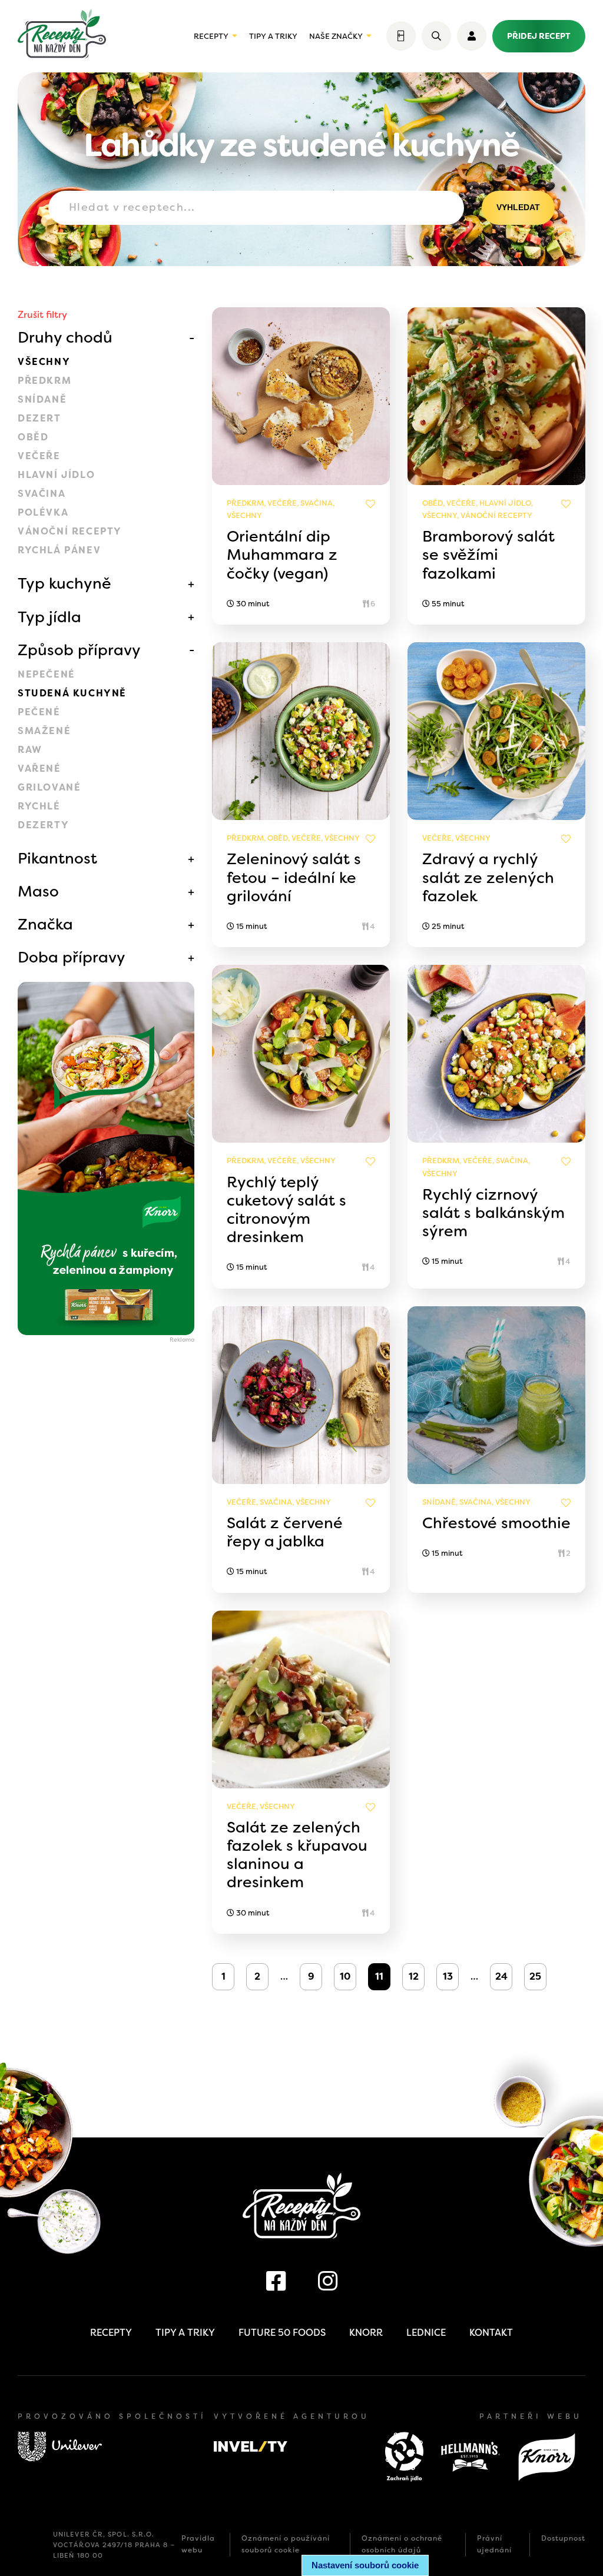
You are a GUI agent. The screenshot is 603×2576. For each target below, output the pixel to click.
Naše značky (336, 36)
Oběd (33, 437)
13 (448, 1976)
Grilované (49, 787)
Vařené (39, 769)
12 (414, 1976)
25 (535, 1976)
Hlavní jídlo (56, 475)
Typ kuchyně (64, 583)
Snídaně (42, 399)
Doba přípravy (72, 957)
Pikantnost (57, 858)
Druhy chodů (65, 337)
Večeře (39, 456)
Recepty (211, 36)
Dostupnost (563, 2538)
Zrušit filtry (42, 315)
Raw (30, 750)
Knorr (366, 2333)
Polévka (43, 512)
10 (345, 1976)
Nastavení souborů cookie (365, 2565)
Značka (45, 924)
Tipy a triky (273, 36)
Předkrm (44, 381)
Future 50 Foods (282, 2333)
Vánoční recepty (70, 531)
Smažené (44, 731)
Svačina (42, 494)
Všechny (44, 362)
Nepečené (47, 674)
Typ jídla (49, 617)
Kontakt (491, 2333)
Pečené (39, 712)
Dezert (39, 418)
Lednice (426, 2333)
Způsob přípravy (79, 650)
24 (501, 1976)
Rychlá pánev (59, 550)
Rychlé (39, 806)
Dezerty (43, 825)
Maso (38, 891)
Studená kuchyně (72, 693)
